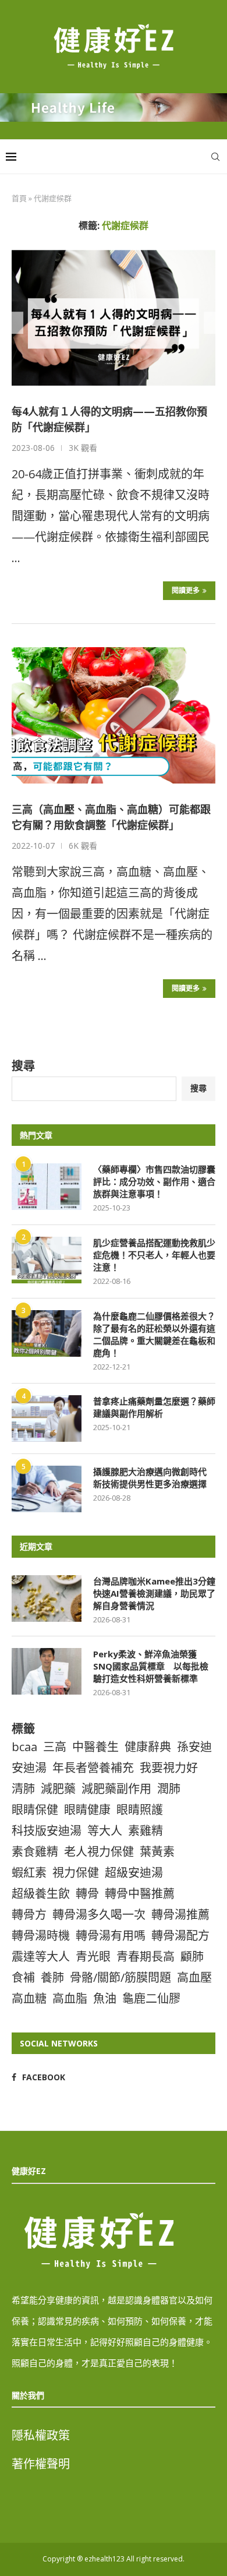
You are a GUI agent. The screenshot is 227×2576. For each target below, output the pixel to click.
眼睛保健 (35, 1810)
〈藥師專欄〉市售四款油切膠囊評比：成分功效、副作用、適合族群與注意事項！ (154, 1181)
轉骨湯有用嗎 (111, 1935)
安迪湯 (29, 1768)
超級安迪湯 (134, 1873)
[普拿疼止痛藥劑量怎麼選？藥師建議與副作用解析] (47, 1418)
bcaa (24, 1747)
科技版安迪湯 (47, 1831)
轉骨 (87, 1894)
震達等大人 (41, 1956)
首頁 (19, 198)
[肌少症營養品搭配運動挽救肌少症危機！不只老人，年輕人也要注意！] (47, 1260)
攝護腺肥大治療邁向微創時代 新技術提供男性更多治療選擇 (154, 1478)
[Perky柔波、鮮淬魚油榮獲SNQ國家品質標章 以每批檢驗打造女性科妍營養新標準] (47, 1671)
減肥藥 (58, 1789)
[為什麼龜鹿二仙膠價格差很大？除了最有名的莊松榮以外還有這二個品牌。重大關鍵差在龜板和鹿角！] (47, 1333)
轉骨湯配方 (180, 1935)
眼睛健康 (87, 1810)
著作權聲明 (41, 2464)
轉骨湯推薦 (180, 1915)
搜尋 (23, 1066)
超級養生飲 (41, 1894)
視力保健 (76, 1873)
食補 (23, 1977)
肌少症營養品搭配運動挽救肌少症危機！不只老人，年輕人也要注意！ (154, 1255)
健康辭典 (148, 1747)
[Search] (215, 157)
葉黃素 (157, 1852)
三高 (55, 1747)
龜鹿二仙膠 (151, 1998)
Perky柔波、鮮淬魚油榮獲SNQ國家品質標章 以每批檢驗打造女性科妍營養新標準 (151, 1666)
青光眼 (93, 1956)
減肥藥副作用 (116, 1789)
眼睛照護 (140, 1810)
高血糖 (29, 1998)
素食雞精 (35, 1852)
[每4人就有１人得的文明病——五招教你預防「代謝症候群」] (114, 318)
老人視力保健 (99, 1852)
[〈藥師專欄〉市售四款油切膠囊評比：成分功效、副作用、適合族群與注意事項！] (47, 1187)
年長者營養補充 (93, 1768)
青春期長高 (146, 1956)
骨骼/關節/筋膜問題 (120, 1977)
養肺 (52, 1977)
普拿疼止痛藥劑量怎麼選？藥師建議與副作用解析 (154, 1407)
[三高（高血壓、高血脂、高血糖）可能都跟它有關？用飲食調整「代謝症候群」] (114, 715)
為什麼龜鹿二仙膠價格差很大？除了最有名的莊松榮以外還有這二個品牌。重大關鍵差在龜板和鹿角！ (154, 1334)
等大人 (105, 1831)
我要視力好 (169, 1768)
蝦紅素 (29, 1873)
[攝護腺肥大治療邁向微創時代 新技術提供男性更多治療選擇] (47, 1489)
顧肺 (192, 1956)
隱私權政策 (41, 2435)
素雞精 (146, 1831)
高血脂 (70, 1998)
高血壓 (194, 1977)
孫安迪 (194, 1747)
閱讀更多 (186, 590)
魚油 (105, 1998)
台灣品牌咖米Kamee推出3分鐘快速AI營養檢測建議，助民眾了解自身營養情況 (154, 1593)
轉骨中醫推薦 (140, 1894)
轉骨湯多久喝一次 (99, 1915)
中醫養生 (95, 1747)
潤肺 (169, 1789)
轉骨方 (29, 1915)
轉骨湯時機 (41, 1935)
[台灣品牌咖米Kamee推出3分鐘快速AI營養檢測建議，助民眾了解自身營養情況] (47, 1598)
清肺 (23, 1789)
